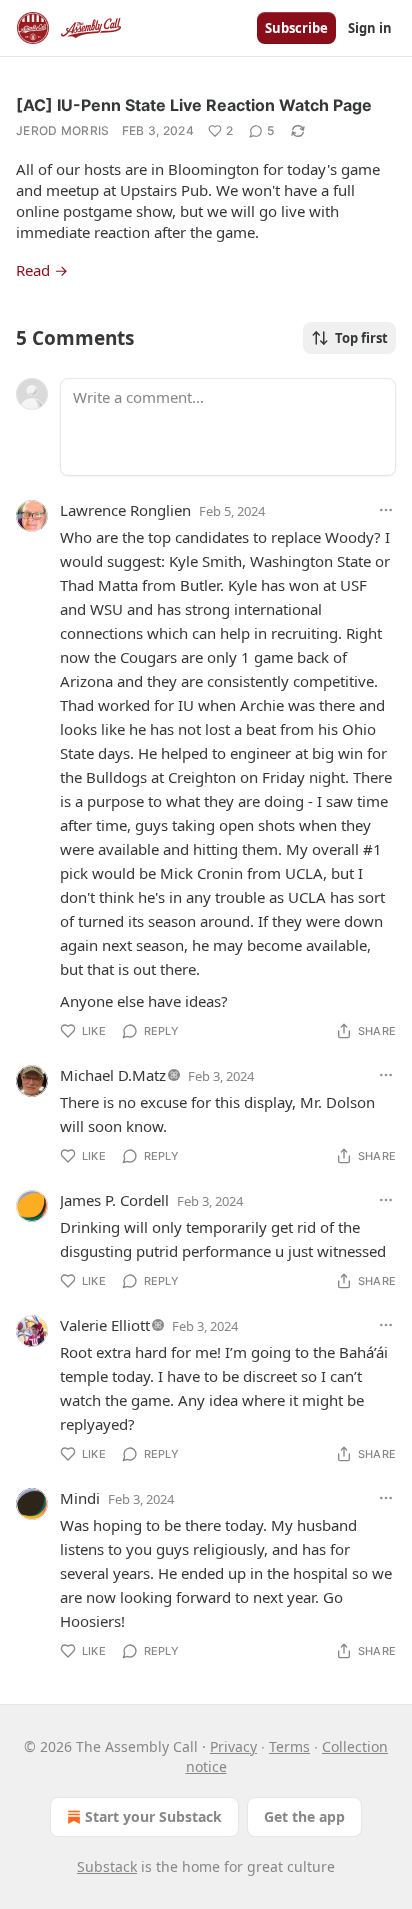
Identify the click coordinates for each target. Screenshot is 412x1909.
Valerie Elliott (105, 1325)
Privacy (233, 1746)
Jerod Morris (63, 130)
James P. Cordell (114, 1200)
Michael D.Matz (113, 1075)
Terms (289, 1746)
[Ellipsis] (386, 510)
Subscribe (296, 28)
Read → (42, 270)
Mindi (80, 1498)
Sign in (370, 28)
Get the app (304, 1816)
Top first (361, 338)
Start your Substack (153, 1816)
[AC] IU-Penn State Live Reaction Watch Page (194, 105)
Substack (107, 1866)
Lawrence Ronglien (125, 510)
